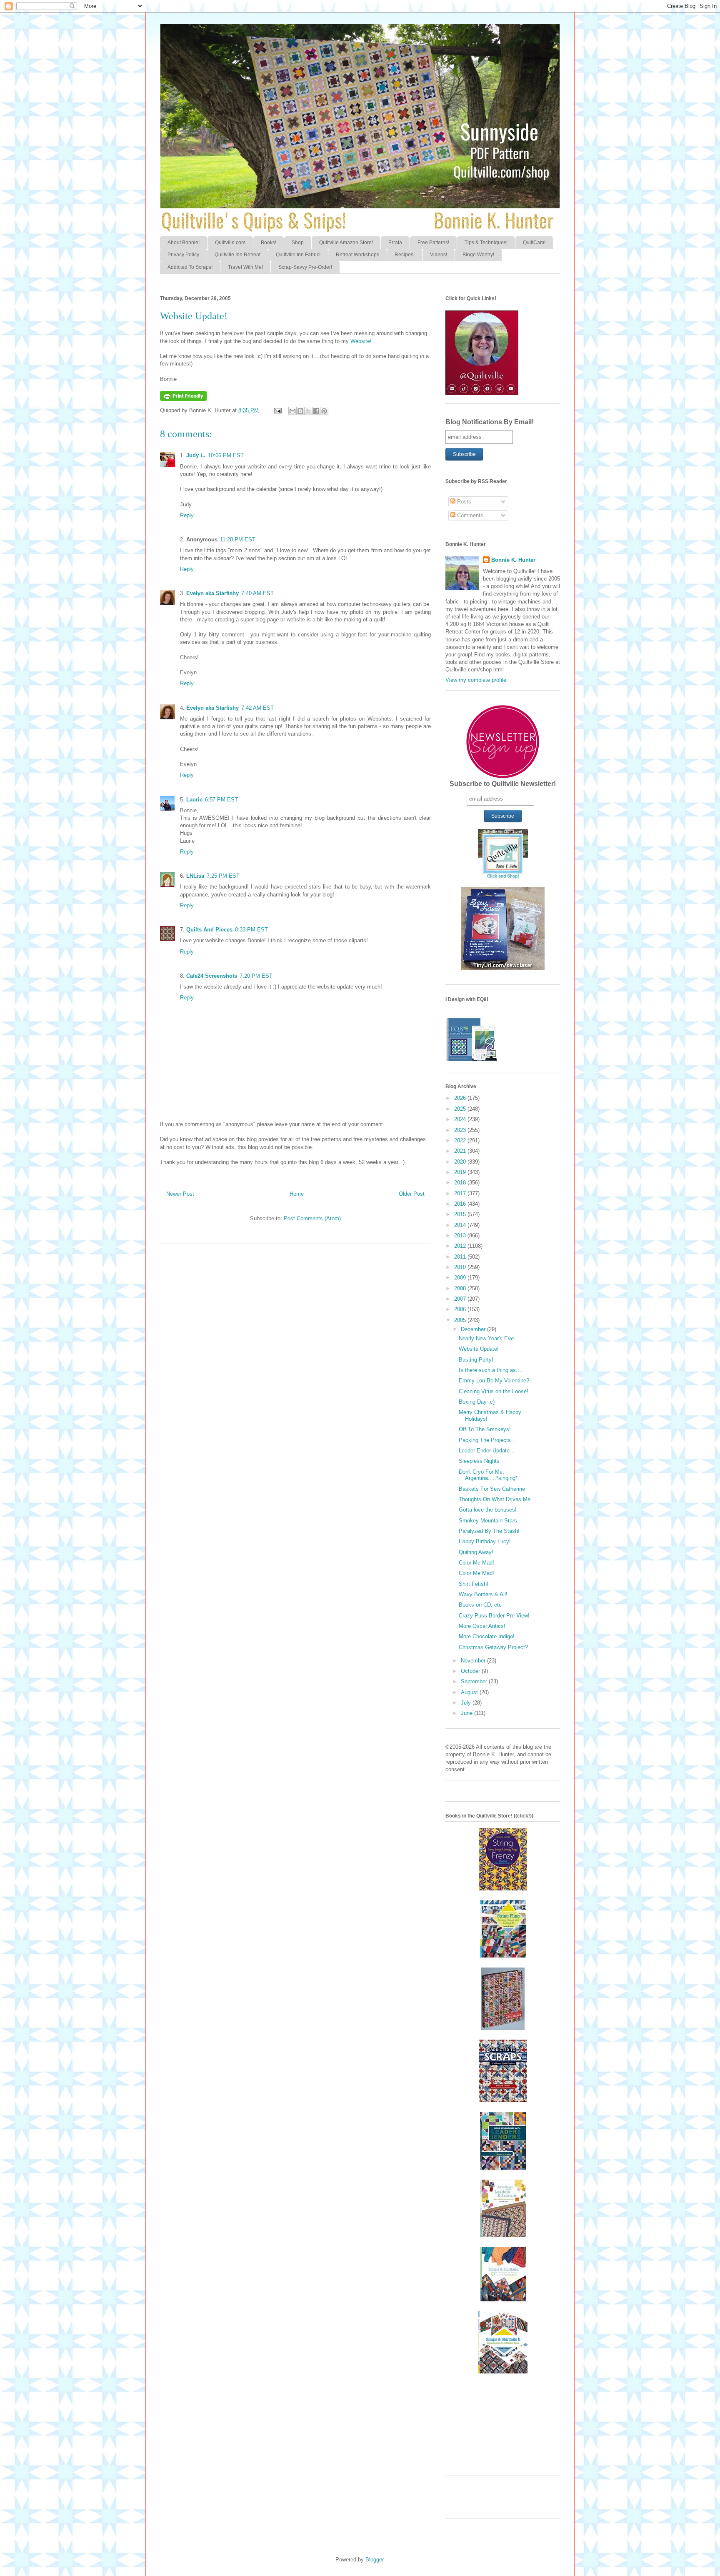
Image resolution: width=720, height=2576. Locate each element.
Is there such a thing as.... (491, 1370)
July (467, 1703)
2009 (461, 1278)
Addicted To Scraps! (190, 267)
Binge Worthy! (478, 255)
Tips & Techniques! (486, 243)
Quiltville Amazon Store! (346, 243)
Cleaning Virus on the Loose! (494, 1391)
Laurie (194, 800)
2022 (461, 1140)
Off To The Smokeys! (485, 1429)
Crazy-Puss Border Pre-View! (494, 1616)
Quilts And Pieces (209, 930)
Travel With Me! (245, 267)
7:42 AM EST (257, 708)
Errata (395, 243)
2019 (461, 1172)
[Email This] (292, 411)
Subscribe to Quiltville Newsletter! (503, 784)
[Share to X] (308, 411)
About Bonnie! (184, 243)
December (474, 1329)
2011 (461, 1257)
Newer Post (180, 1194)
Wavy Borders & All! (483, 1594)
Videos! (439, 255)
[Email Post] (277, 410)
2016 (461, 1204)
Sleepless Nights (479, 1461)
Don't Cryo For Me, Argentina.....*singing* (488, 1475)
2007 (461, 1299)
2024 (461, 1119)
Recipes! (405, 255)
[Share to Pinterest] (324, 411)
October (471, 1671)
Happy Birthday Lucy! (485, 1541)
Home (297, 1194)
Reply (187, 515)
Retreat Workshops (357, 255)
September (475, 1681)
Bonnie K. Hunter (513, 560)
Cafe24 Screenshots (212, 976)
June (467, 1713)
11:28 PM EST (238, 539)
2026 (461, 1098)
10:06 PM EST (226, 455)
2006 (461, 1309)
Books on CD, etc (480, 1605)
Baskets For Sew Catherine (492, 1489)
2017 (461, 1193)
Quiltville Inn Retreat (237, 255)
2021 (461, 1151)
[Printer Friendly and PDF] (183, 399)
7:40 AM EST (257, 593)
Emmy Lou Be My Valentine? (494, 1381)
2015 (461, 1214)
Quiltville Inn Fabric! (298, 255)
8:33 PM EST (251, 930)
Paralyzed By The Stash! (489, 1531)
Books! (269, 243)
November (474, 1661)
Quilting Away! (476, 1552)
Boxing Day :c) (477, 1402)
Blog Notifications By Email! (490, 422)
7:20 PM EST (256, 976)
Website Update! (479, 1349)
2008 (461, 1288)
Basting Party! (476, 1360)
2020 (461, 1162)
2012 (461, 1246)
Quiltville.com (230, 243)
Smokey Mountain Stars (488, 1521)
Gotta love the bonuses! (488, 1510)
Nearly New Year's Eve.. (488, 1338)
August (470, 1692)
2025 (461, 1109)
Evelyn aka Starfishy (212, 593)
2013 (461, 1235)
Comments (469, 515)
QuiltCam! (534, 243)
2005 (461, 1320)
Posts (463, 502)
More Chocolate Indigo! (487, 1636)
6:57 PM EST (221, 800)
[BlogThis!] (300, 411)
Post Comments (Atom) (312, 1218)
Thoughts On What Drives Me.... (498, 1499)
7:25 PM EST (223, 876)
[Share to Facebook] (316, 411)
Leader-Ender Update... (487, 1451)
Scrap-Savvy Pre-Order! (305, 267)
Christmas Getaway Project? (493, 1647)
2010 (461, 1267)
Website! (361, 341)
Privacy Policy (183, 255)
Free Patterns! (433, 243)
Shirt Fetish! (474, 1584)
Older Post (412, 1194)
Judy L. (196, 455)
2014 (461, 1225)
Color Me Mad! (476, 1563)
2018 (461, 1183)
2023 (461, 1130)
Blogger (374, 2560)
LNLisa (195, 876)
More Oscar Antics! (482, 1626)
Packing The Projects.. (486, 1440)
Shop (298, 243)
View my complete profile (476, 680)
